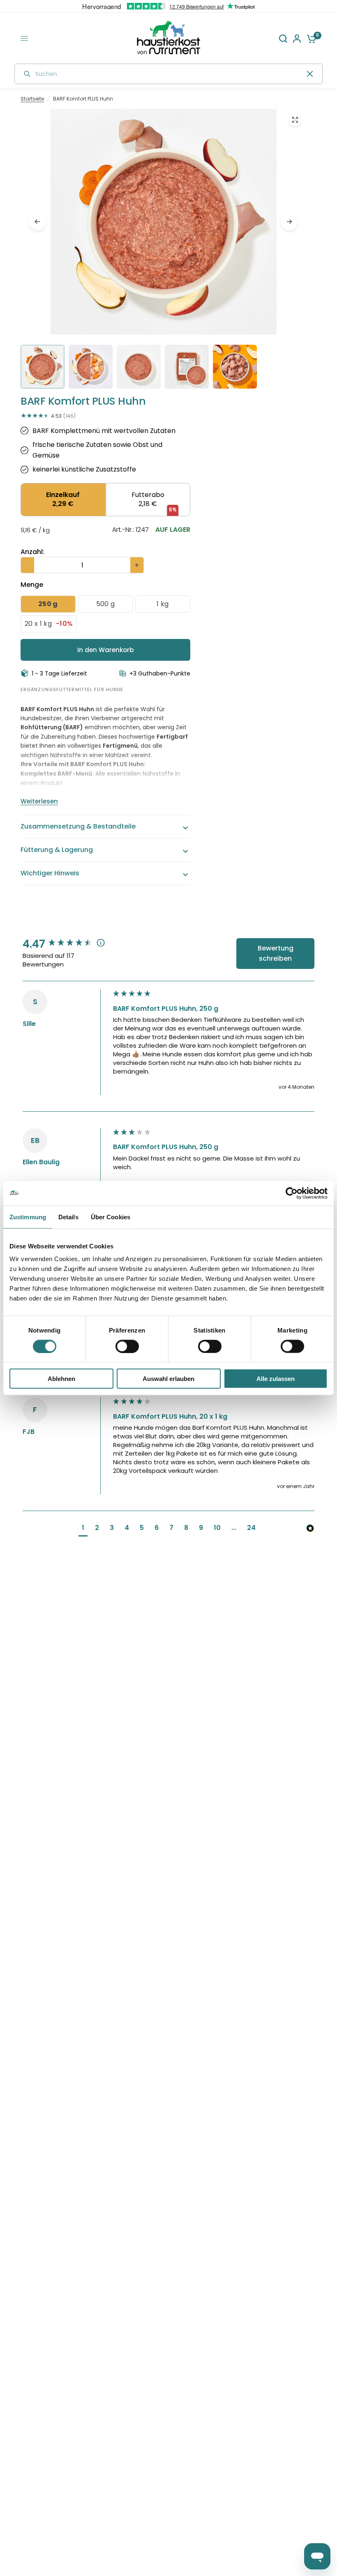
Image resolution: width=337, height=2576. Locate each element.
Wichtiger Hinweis (50, 873)
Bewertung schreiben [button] (276, 954)
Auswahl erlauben (168, 1379)
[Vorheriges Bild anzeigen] (37, 222)
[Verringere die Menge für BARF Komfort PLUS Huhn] (28, 565)
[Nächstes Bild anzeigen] (289, 222)
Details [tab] (68, 1217)
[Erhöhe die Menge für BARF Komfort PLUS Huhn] (137, 565)
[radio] (63, 500)
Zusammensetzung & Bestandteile (78, 826)
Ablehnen (61, 1379)
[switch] (127, 1346)
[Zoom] (295, 120)
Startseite (32, 99)
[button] (83, 1529)
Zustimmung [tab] (28, 1217)
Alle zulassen (276, 1379)
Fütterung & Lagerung (57, 850)
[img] (163, 251)
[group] (66, 944)
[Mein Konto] (297, 38)
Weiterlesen (39, 801)
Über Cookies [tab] (111, 1217)
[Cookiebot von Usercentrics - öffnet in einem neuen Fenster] (292, 1193)
